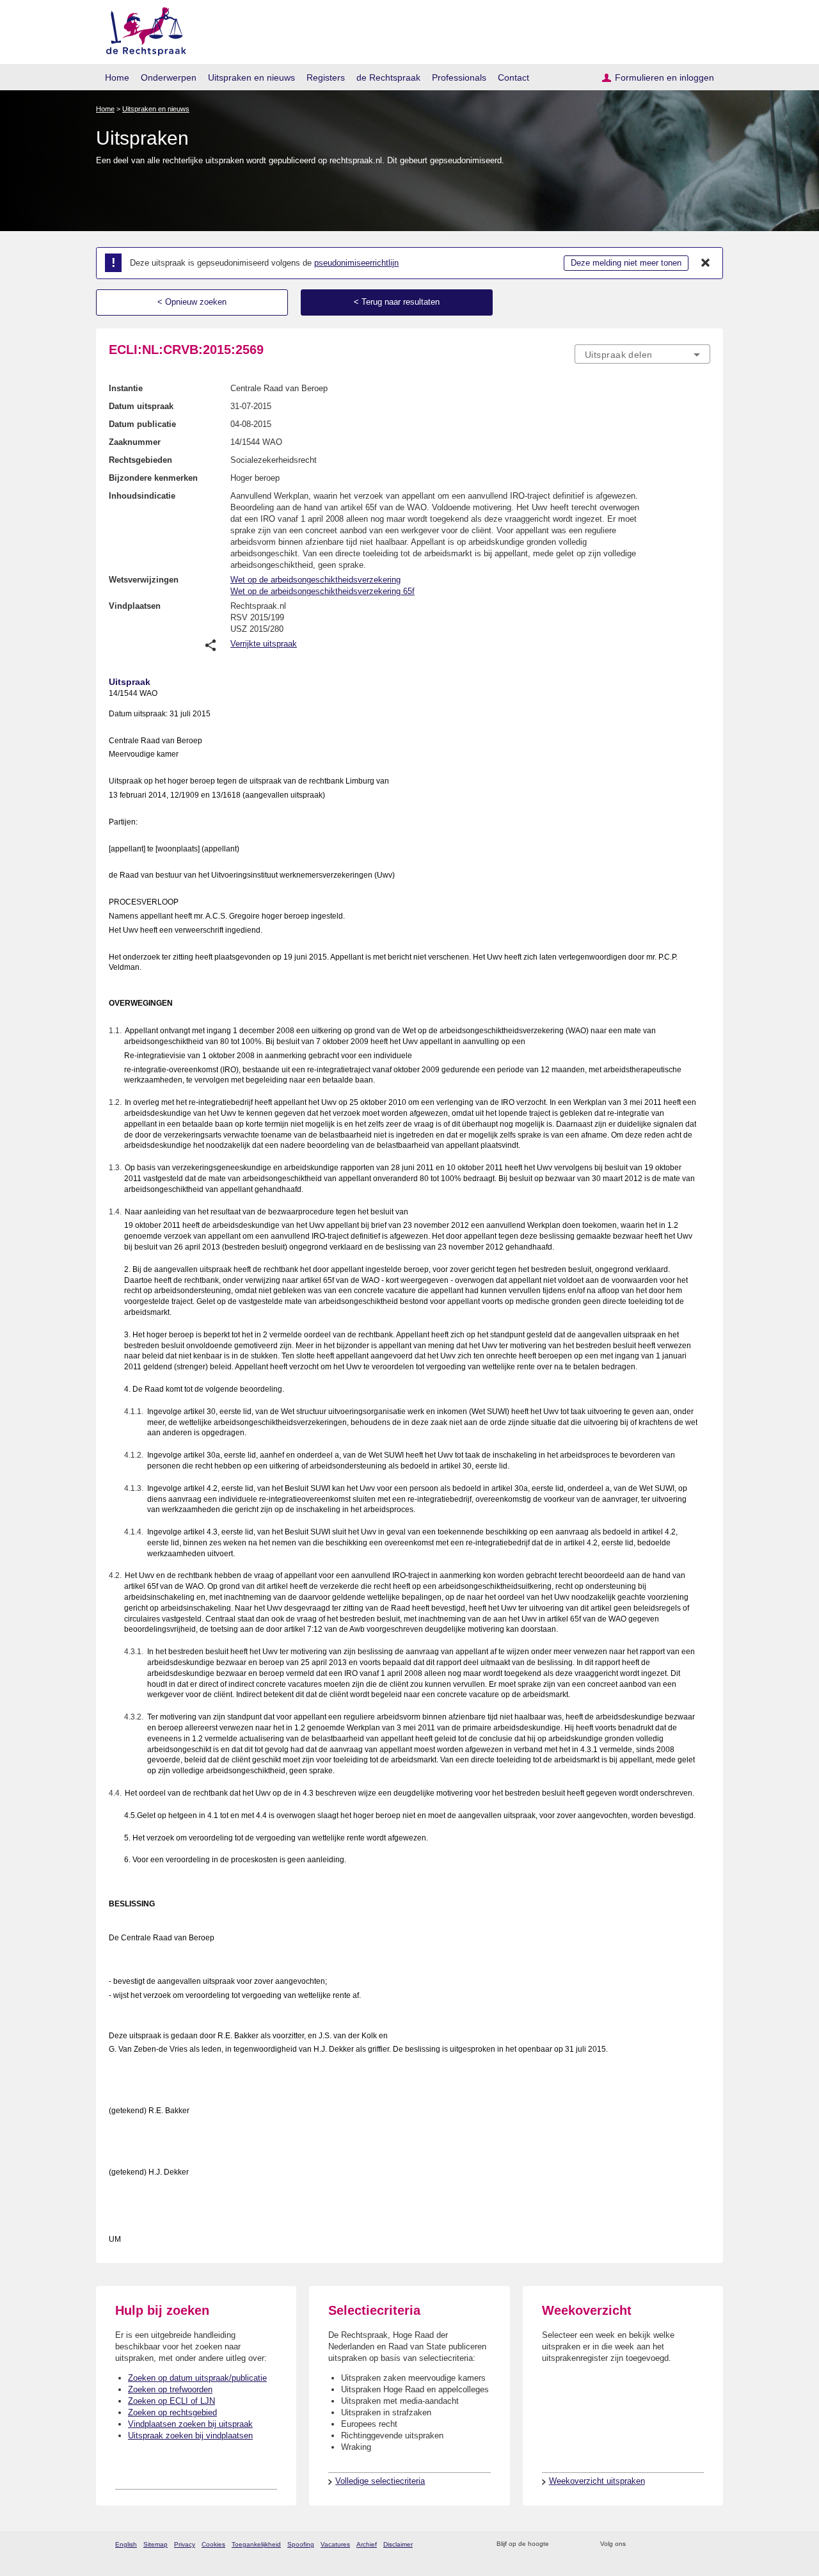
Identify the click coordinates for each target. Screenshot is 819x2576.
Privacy (185, 2544)
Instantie (126, 388)
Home (117, 77)
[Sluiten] (706, 263)
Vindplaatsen (135, 606)
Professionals (459, 77)
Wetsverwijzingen (144, 580)
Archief (367, 2544)
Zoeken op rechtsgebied (172, 2412)
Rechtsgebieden (140, 460)
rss (561, 2544)
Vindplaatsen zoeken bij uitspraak (190, 2424)
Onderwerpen (169, 77)
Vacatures (335, 2544)
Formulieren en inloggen (664, 77)
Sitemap (155, 2544)
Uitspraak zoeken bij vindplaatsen (190, 2435)
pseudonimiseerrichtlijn (356, 263)
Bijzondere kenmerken (153, 478)
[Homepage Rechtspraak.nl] (142, 29)
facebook (654, 2544)
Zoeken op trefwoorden (170, 2389)
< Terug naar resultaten (397, 302)
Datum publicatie (142, 424)
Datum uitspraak (141, 406)
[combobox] (642, 354)
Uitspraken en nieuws (251, 77)
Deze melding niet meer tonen (626, 263)
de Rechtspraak (388, 77)
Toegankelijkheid (256, 2544)
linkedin (687, 2544)
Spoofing (301, 2544)
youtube (704, 2544)
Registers (326, 77)
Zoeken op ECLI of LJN (171, 2401)
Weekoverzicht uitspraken (597, 2481)
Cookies (213, 2544)
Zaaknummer (135, 442)
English (126, 2544)
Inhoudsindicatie (142, 496)
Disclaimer (398, 2544)
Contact (513, 77)
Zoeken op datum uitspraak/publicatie (197, 2378)
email (577, 2544)
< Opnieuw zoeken (192, 302)
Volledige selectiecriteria (380, 2481)
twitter (637, 2544)
